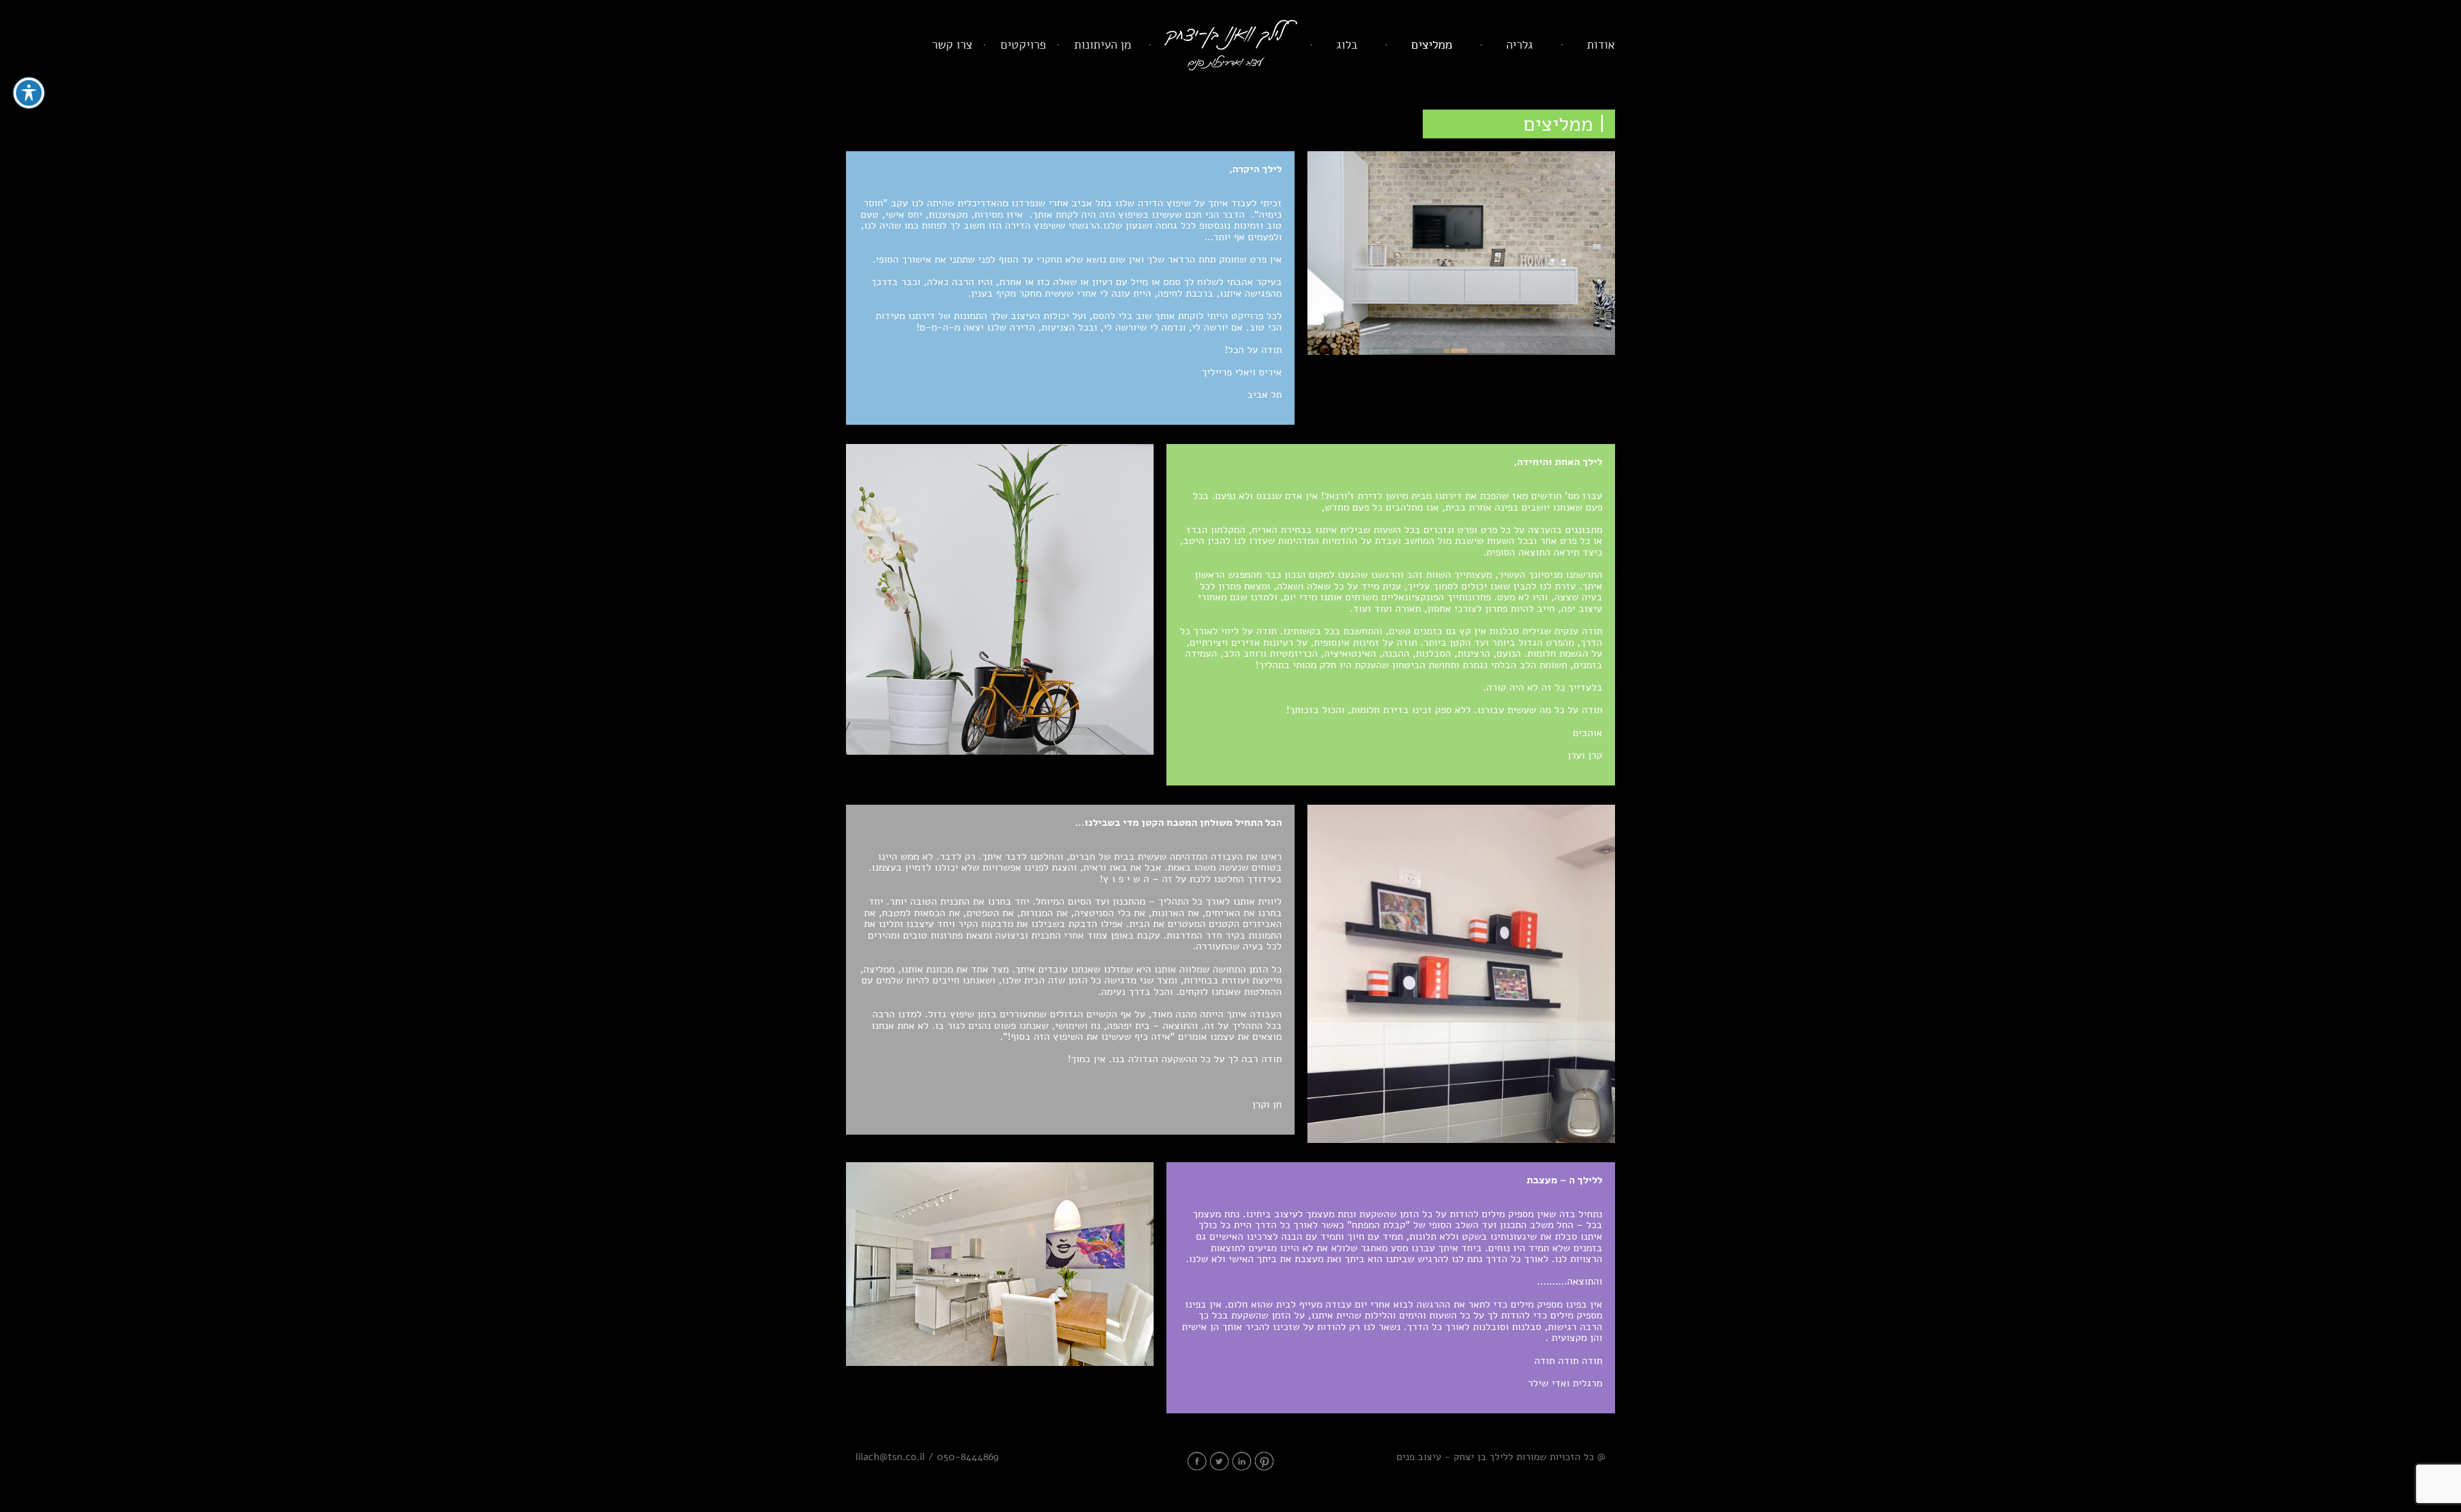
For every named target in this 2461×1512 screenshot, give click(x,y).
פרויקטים (1023, 45)
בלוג (1347, 45)
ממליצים (1432, 45)
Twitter (1220, 1461)
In (1242, 1461)
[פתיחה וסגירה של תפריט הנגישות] (29, 93)
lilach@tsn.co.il (890, 1457)
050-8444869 (968, 1457)
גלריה (1520, 45)
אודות (1601, 45)
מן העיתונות (1103, 45)
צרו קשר (952, 45)
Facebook (1197, 1461)
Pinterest (1264, 1461)
